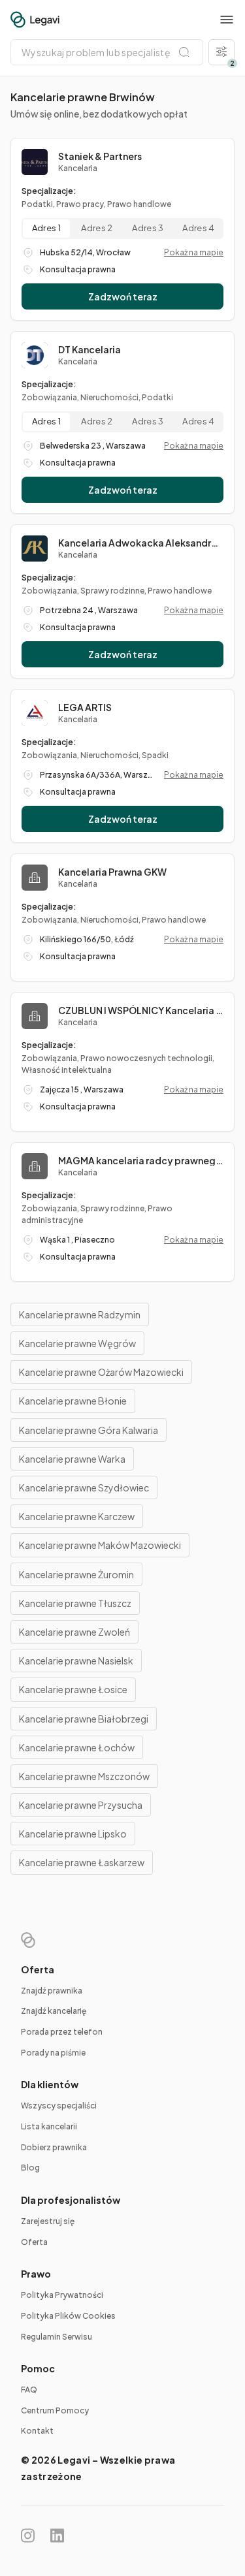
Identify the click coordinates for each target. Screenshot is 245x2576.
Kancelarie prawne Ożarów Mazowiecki (101, 1372)
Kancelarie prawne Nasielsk (76, 1661)
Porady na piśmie (53, 2053)
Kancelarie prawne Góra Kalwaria (89, 1430)
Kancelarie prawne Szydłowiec (84, 1487)
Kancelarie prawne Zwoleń (74, 1632)
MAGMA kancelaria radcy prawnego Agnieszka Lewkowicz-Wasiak (141, 1160)
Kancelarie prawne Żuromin (76, 1574)
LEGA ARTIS (85, 707)
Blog (30, 2168)
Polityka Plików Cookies (68, 2316)
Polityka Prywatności (62, 2295)
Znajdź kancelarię (54, 2011)
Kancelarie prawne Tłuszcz (75, 1603)
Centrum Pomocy (55, 2410)
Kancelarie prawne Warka (72, 1459)
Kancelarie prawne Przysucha (81, 1805)
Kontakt (37, 2431)
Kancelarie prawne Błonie (73, 1401)
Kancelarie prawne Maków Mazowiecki (100, 1545)
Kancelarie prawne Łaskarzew (82, 1862)
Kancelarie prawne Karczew (77, 1516)
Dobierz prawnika (54, 2147)
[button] (227, 20)
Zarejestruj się (48, 2221)
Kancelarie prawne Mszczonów (84, 1776)
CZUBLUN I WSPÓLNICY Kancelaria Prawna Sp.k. (141, 1010)
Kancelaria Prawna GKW (112, 872)
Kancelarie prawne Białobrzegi (84, 1719)
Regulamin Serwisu (57, 2337)
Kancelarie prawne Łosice (73, 1689)
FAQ (29, 2390)
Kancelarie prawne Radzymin (80, 1314)
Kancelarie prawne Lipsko (73, 1834)
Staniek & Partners (100, 156)
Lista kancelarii (49, 2126)
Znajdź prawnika (52, 1991)
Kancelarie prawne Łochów (77, 1747)
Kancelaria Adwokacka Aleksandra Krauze (141, 543)
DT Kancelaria (90, 349)
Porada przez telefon (62, 2032)
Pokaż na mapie (194, 252)
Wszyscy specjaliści (59, 2106)
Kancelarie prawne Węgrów (77, 1343)
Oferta (34, 2242)
